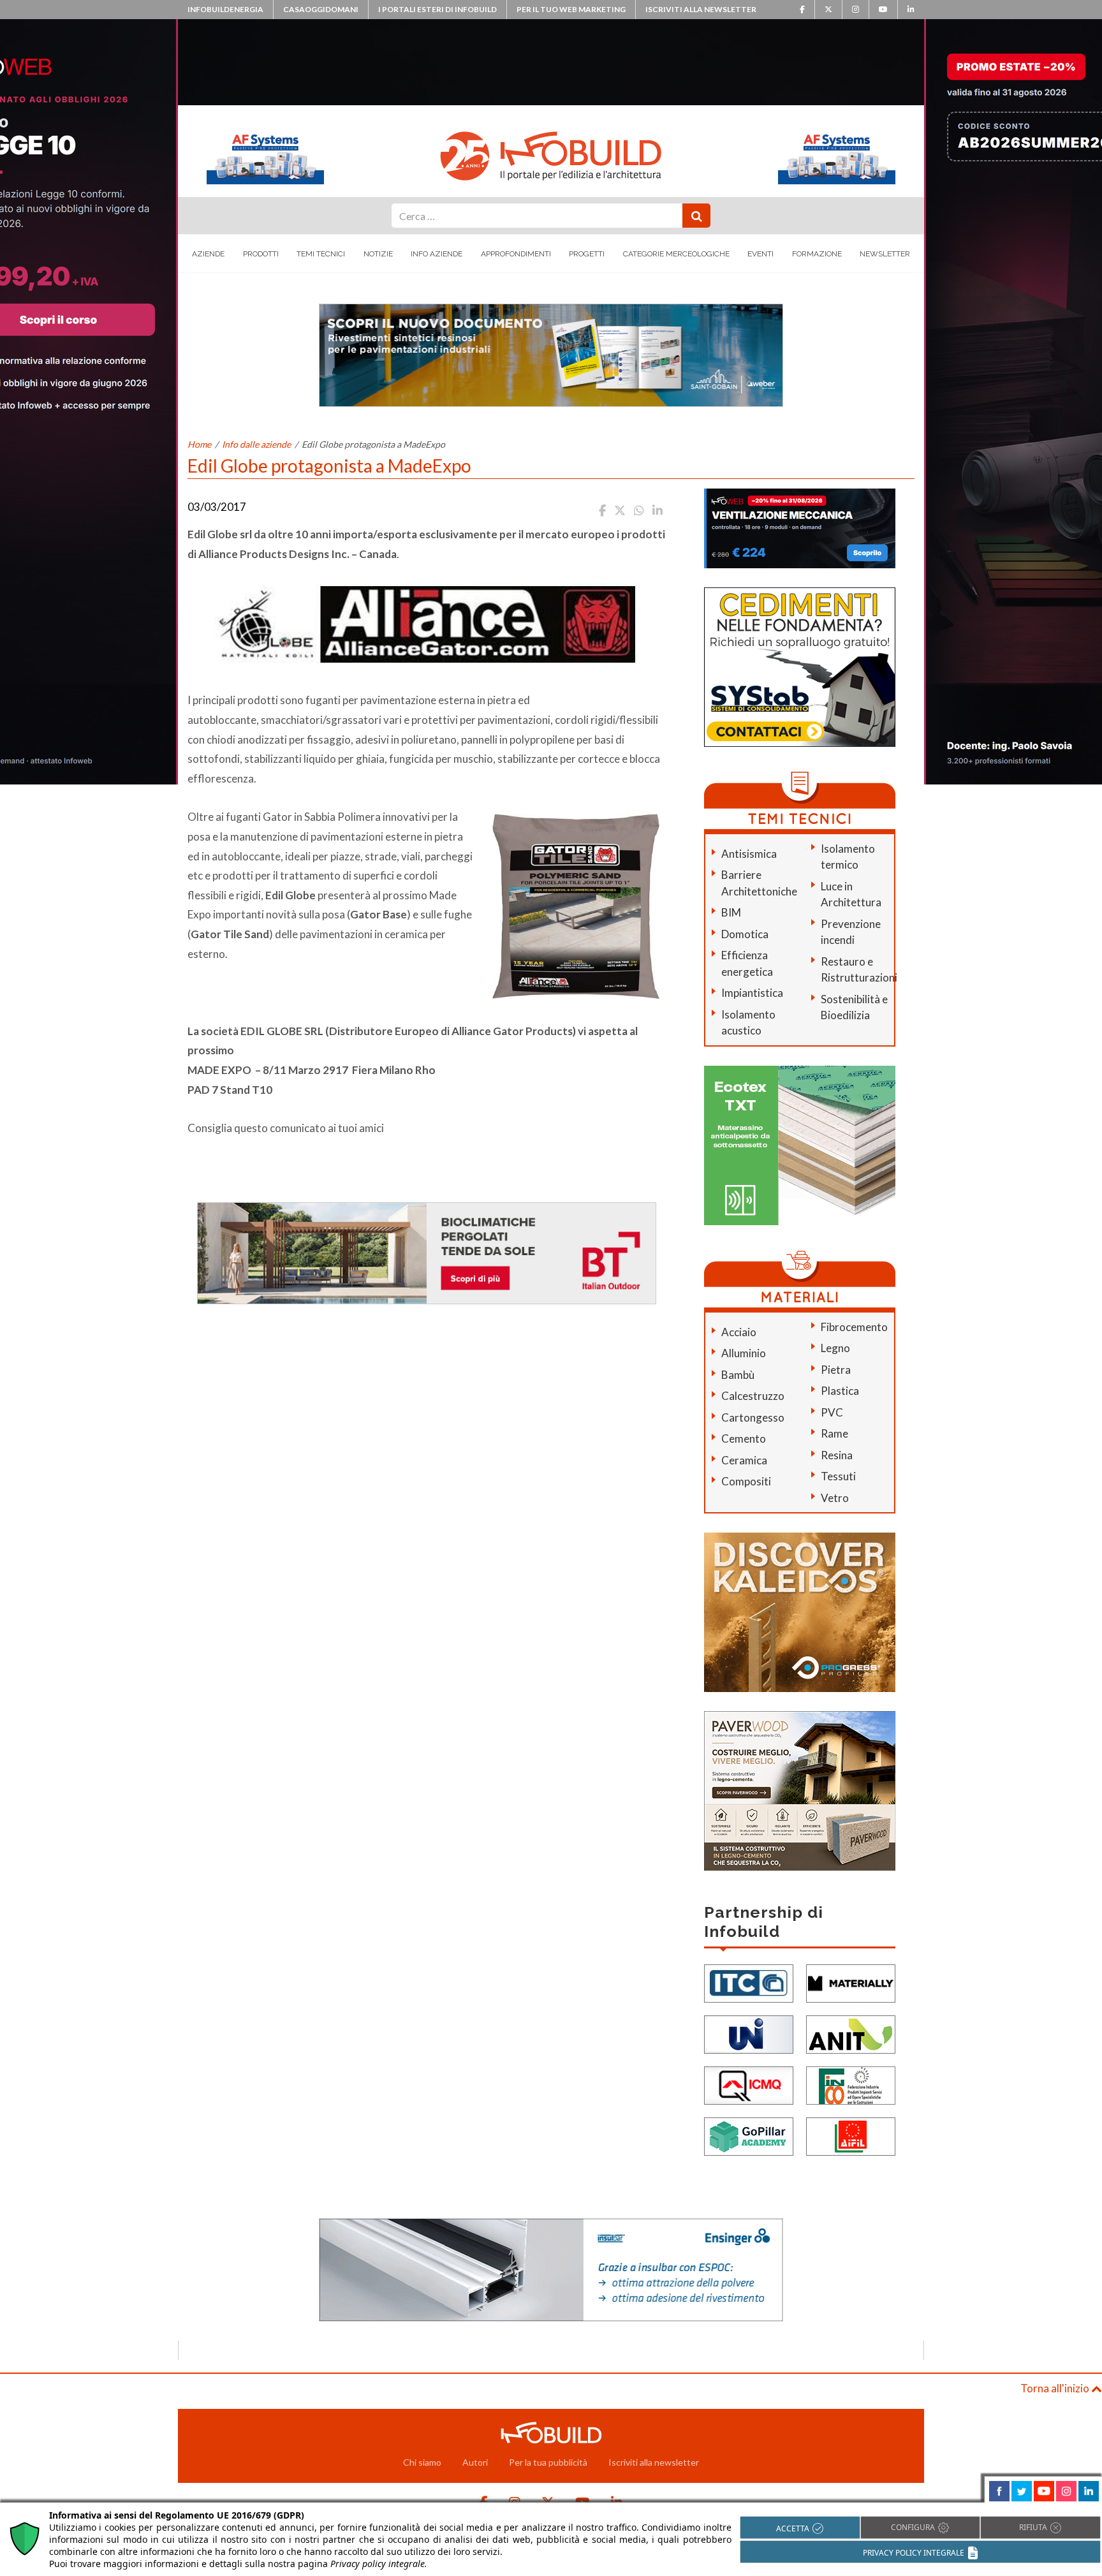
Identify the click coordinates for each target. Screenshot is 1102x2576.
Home (199, 444)
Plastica (840, 1391)
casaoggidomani (321, 9)
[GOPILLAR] (749, 2136)
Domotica (745, 934)
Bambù (738, 1375)
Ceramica (744, 1460)
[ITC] (749, 1983)
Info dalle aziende (256, 444)
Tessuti (838, 1476)
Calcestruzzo (753, 1396)
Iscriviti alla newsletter (701, 9)
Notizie (378, 254)
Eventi (760, 254)
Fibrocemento (854, 1327)
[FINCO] (851, 2085)
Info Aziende (437, 254)
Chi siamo (422, 2462)
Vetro (835, 1498)
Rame (834, 1433)
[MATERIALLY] (851, 1983)
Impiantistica (752, 993)
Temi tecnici (321, 254)
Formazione (817, 254)
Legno (835, 1348)
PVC (832, 1412)
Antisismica (749, 854)
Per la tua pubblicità (548, 2462)
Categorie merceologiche (676, 254)
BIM (731, 912)
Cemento (744, 1439)
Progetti (587, 254)
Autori (475, 2462)
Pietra (836, 1370)
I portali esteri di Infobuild (437, 9)
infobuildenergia (225, 9)
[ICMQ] (749, 2085)
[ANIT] (851, 2034)
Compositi (746, 1481)
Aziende (208, 254)
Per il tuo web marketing (571, 9)
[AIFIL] (851, 2136)
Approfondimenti (516, 254)
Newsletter (885, 254)
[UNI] (749, 2034)
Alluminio (744, 1353)
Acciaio (739, 1332)
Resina (837, 1455)
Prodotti (261, 254)
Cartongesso (753, 1417)
